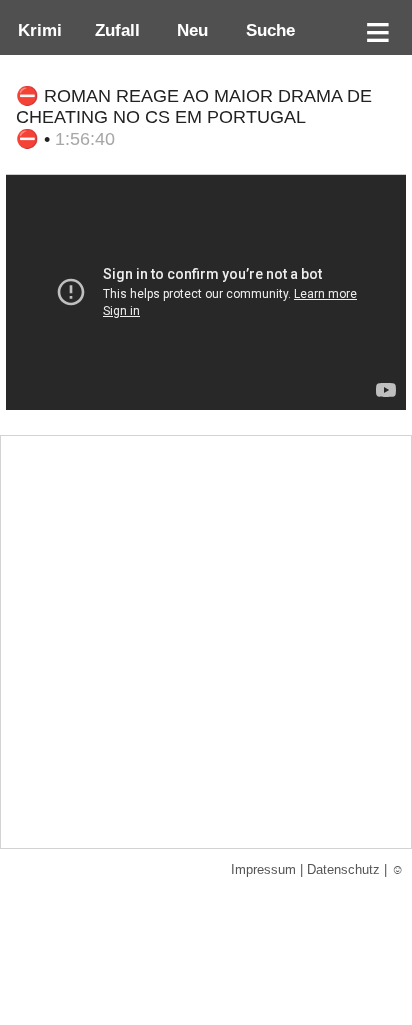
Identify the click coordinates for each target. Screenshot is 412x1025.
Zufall (115, 30)
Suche (265, 30)
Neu (190, 30)
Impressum (263, 869)
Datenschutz (343, 869)
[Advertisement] (206, 642)
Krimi (35, 30)
